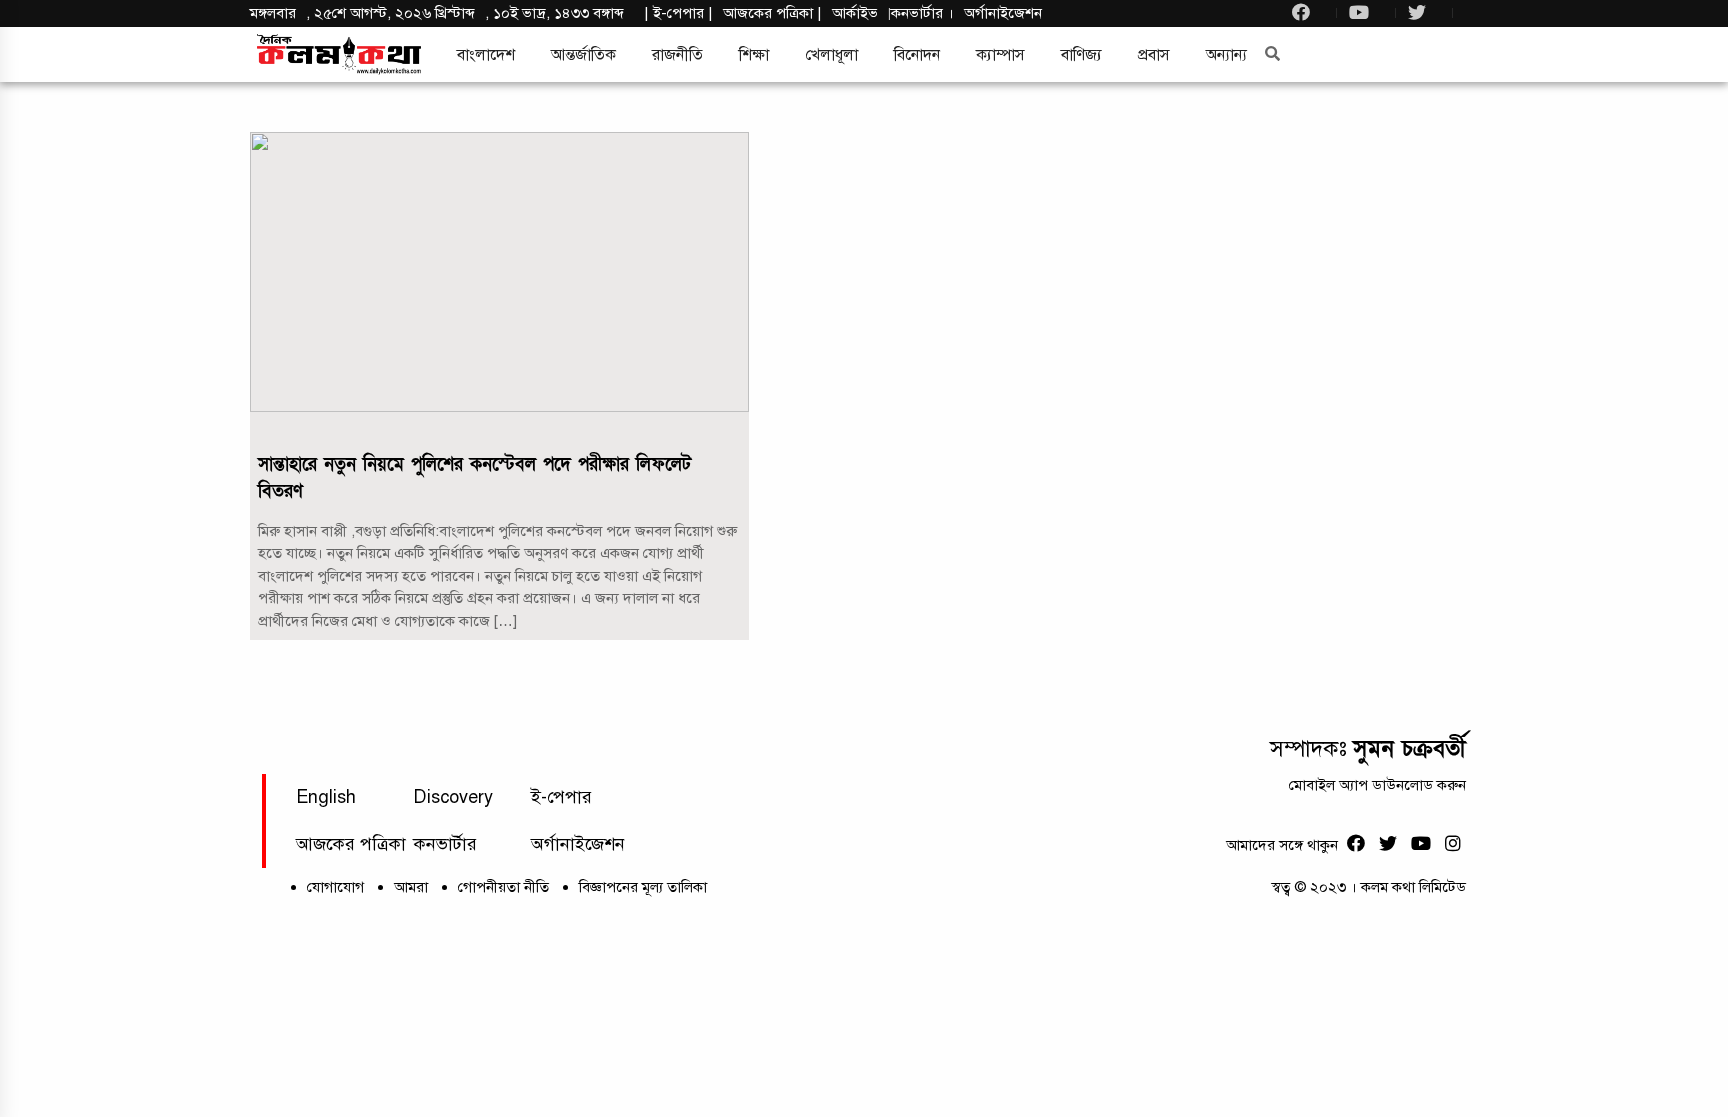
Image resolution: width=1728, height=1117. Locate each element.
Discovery (453, 797)
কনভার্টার (919, 13)
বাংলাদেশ (486, 55)
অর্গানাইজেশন (1003, 13)
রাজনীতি (677, 55)
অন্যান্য (1226, 55)
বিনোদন (917, 55)
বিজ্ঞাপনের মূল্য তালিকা (643, 887)
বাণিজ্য (1081, 55)
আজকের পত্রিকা (351, 844)
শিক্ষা (754, 55)
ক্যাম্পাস (1000, 55)
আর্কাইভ (855, 13)
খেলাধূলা (831, 55)
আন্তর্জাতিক (583, 55)
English (326, 797)
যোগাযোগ (335, 887)
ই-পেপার (678, 13)
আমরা (411, 887)
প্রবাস (1154, 55)
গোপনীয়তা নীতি (503, 887)
